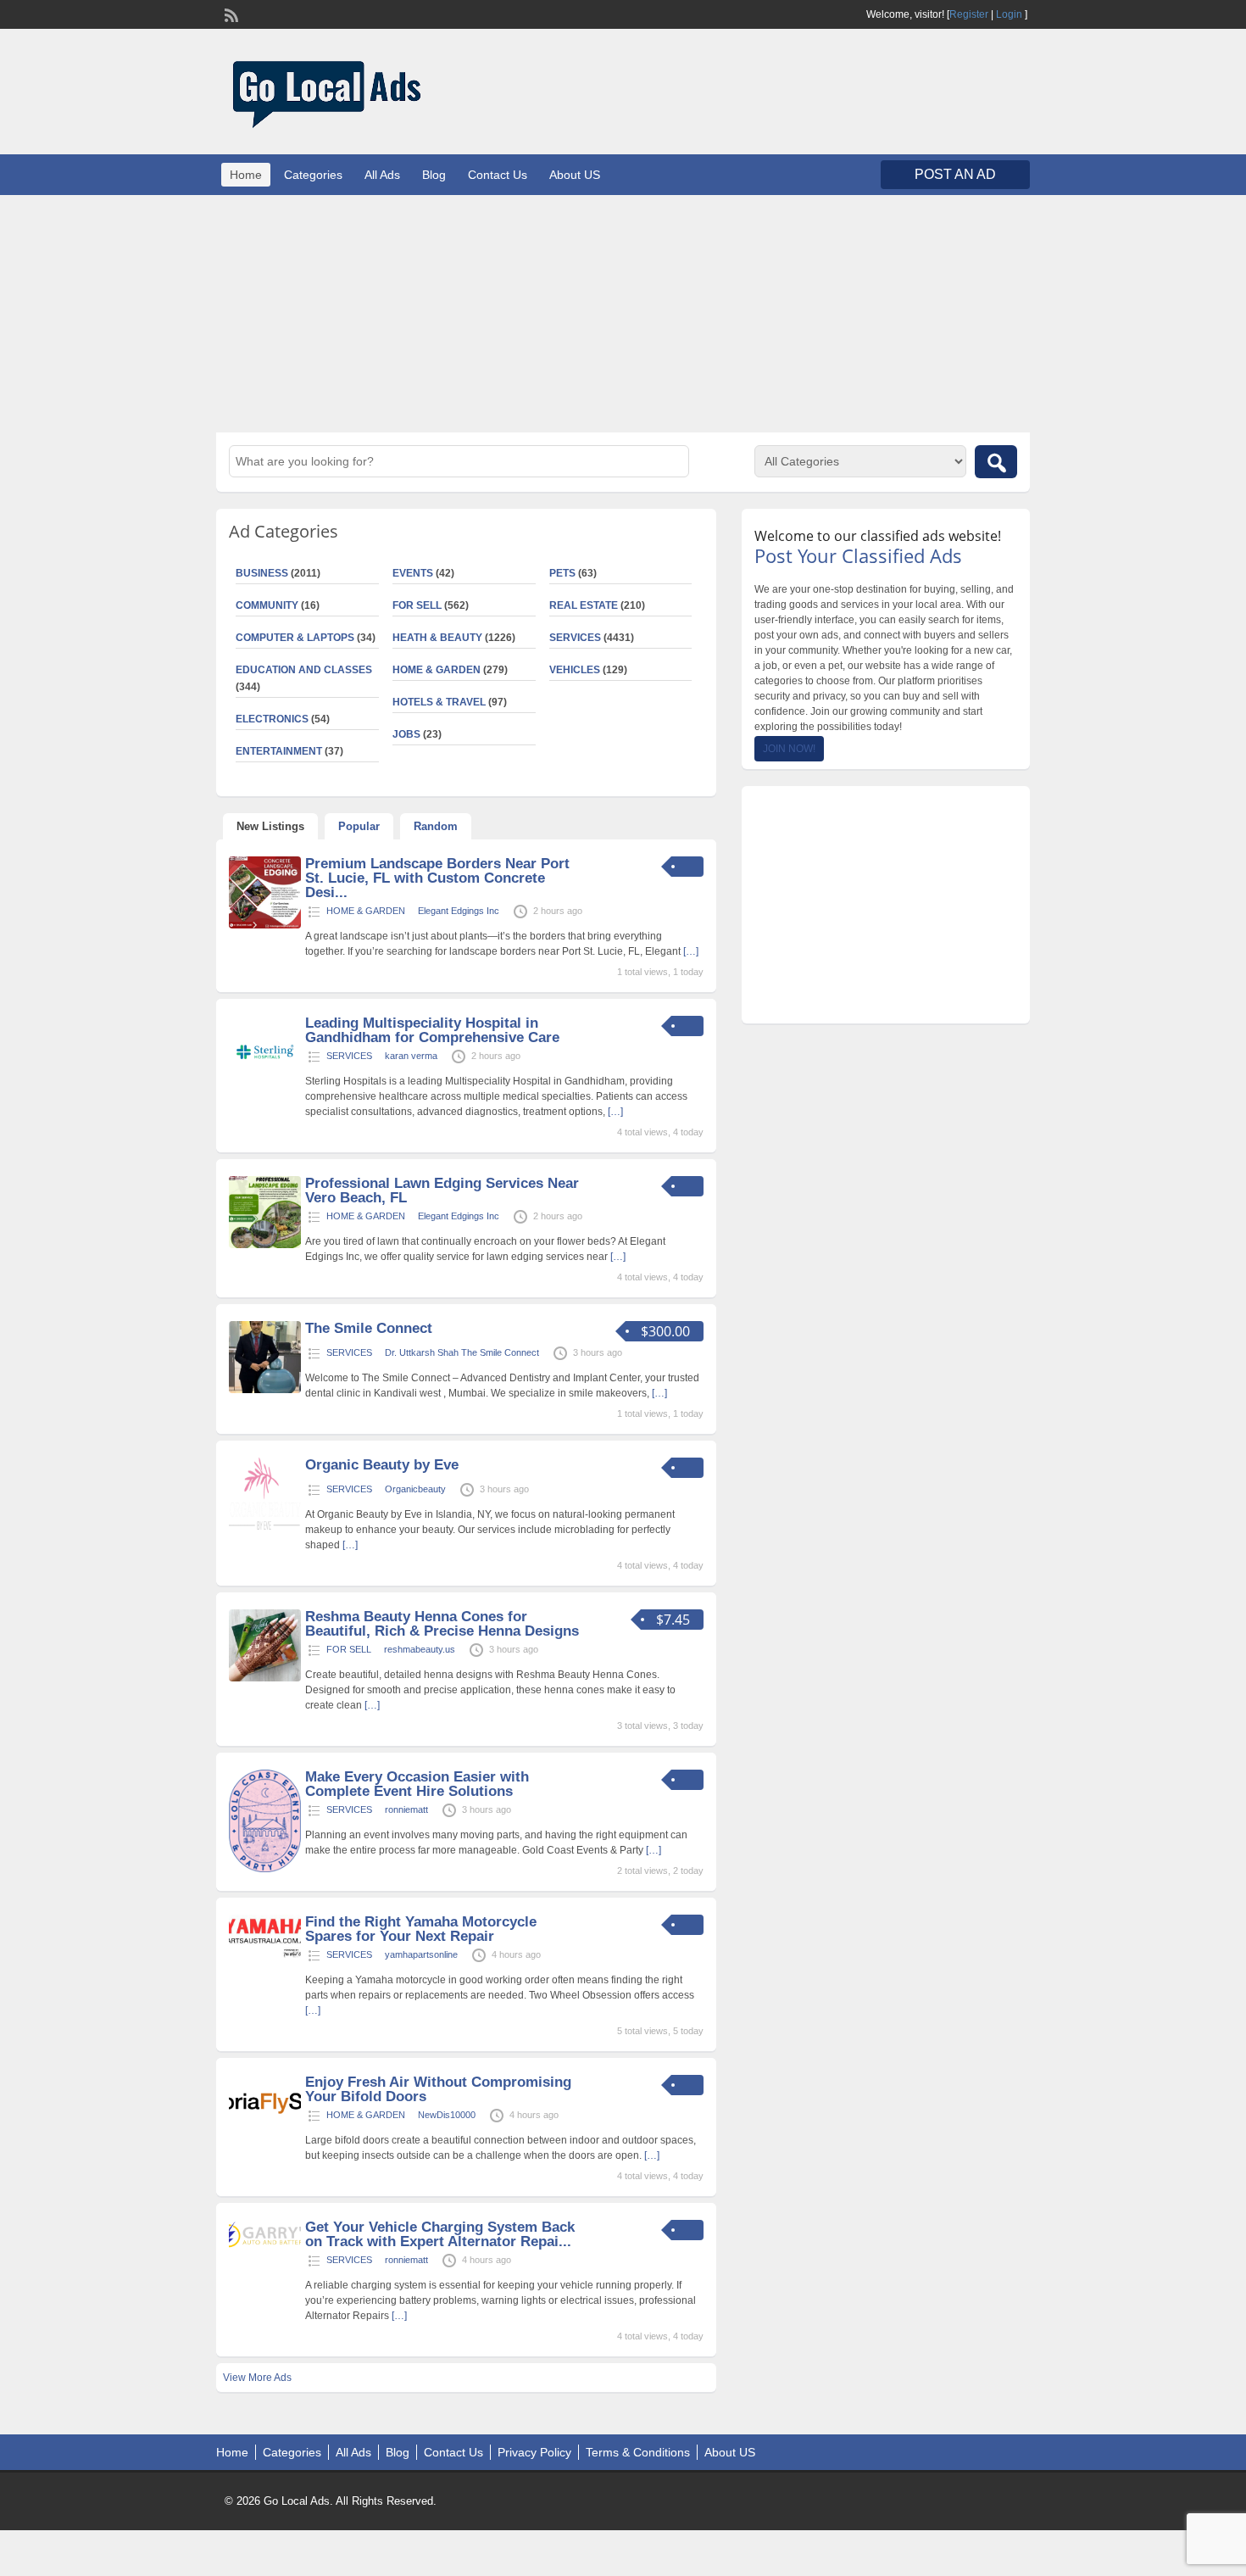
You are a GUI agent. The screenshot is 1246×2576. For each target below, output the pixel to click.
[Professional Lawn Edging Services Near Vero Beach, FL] (265, 1245)
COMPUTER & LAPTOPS (295, 638)
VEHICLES (575, 670)
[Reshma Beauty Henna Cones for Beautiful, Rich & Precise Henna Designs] (265, 1678)
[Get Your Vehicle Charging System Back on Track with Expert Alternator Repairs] (265, 2249)
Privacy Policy (534, 2452)
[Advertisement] (623, 314)
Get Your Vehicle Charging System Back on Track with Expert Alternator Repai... (440, 2234)
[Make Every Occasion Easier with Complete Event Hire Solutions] (265, 1869)
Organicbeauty (415, 1489)
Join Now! (789, 749)
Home (246, 175)
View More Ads (257, 2378)
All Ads (382, 175)
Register (969, 14)
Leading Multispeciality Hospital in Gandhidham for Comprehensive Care (432, 1030)
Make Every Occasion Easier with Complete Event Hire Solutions (417, 1784)
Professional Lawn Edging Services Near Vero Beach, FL (442, 1190)
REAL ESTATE (584, 605)
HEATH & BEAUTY (437, 638)
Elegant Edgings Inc (459, 911)
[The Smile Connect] (265, 1390)
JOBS (406, 734)
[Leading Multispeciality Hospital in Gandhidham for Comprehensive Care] (265, 1084)
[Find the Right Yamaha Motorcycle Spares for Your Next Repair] (265, 1954)
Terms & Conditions (638, 2452)
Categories (313, 175)
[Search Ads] (996, 462)
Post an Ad (955, 174)
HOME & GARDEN (437, 670)
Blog (434, 175)
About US (575, 175)
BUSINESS (262, 573)
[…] (691, 951)
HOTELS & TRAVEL (439, 702)
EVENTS (413, 573)
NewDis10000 (447, 2115)
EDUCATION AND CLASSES (304, 670)
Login (1009, 14)
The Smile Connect (369, 1328)
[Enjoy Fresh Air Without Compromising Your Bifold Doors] (265, 2111)
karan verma (411, 1056)
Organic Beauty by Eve (382, 1465)
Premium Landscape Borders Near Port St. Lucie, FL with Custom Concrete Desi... (437, 878)
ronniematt (406, 1809)
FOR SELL (417, 605)
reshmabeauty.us (420, 1649)
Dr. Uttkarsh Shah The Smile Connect (462, 1352)
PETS (562, 573)
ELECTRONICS (272, 719)
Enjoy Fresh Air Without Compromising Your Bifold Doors (438, 2089)
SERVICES (575, 638)
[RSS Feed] (230, 14)
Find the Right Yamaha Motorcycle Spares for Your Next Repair (421, 1929)
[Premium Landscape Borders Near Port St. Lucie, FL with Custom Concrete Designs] (265, 925)
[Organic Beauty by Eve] (265, 1526)
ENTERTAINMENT (279, 751)
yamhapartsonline (421, 1954)
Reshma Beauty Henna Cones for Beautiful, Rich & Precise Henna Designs (442, 1624)
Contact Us (498, 175)
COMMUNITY (267, 605)
